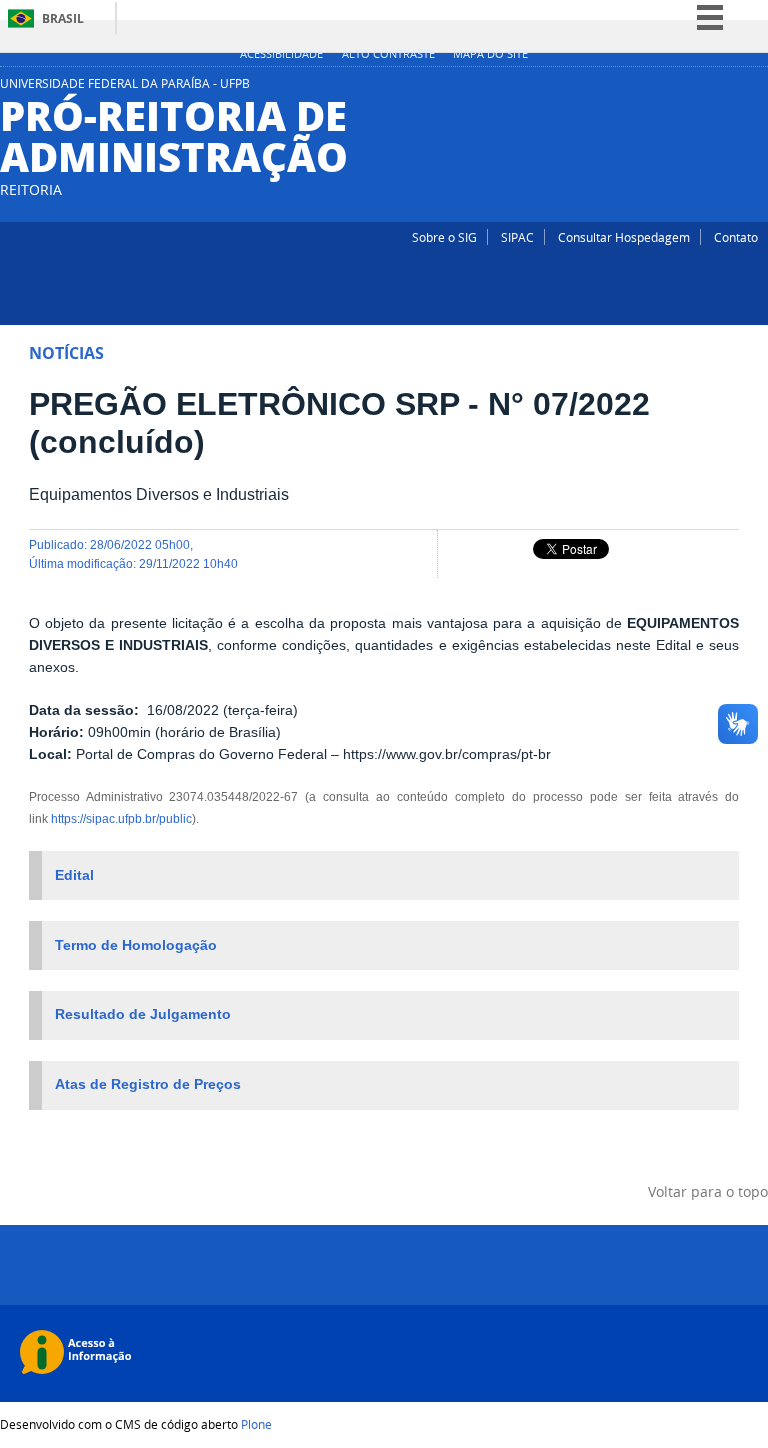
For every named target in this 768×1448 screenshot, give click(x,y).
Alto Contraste (388, 54)
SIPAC (517, 237)
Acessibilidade (281, 54)
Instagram (733, 89)
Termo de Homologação (136, 945)
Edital (74, 875)
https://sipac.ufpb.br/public (121, 818)
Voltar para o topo (708, 1191)
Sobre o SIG (444, 237)
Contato (736, 237)
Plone (256, 1424)
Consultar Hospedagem (624, 237)
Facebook (758, 89)
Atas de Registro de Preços (148, 1084)
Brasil (63, 18)
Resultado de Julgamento (143, 1014)
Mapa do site (490, 54)
